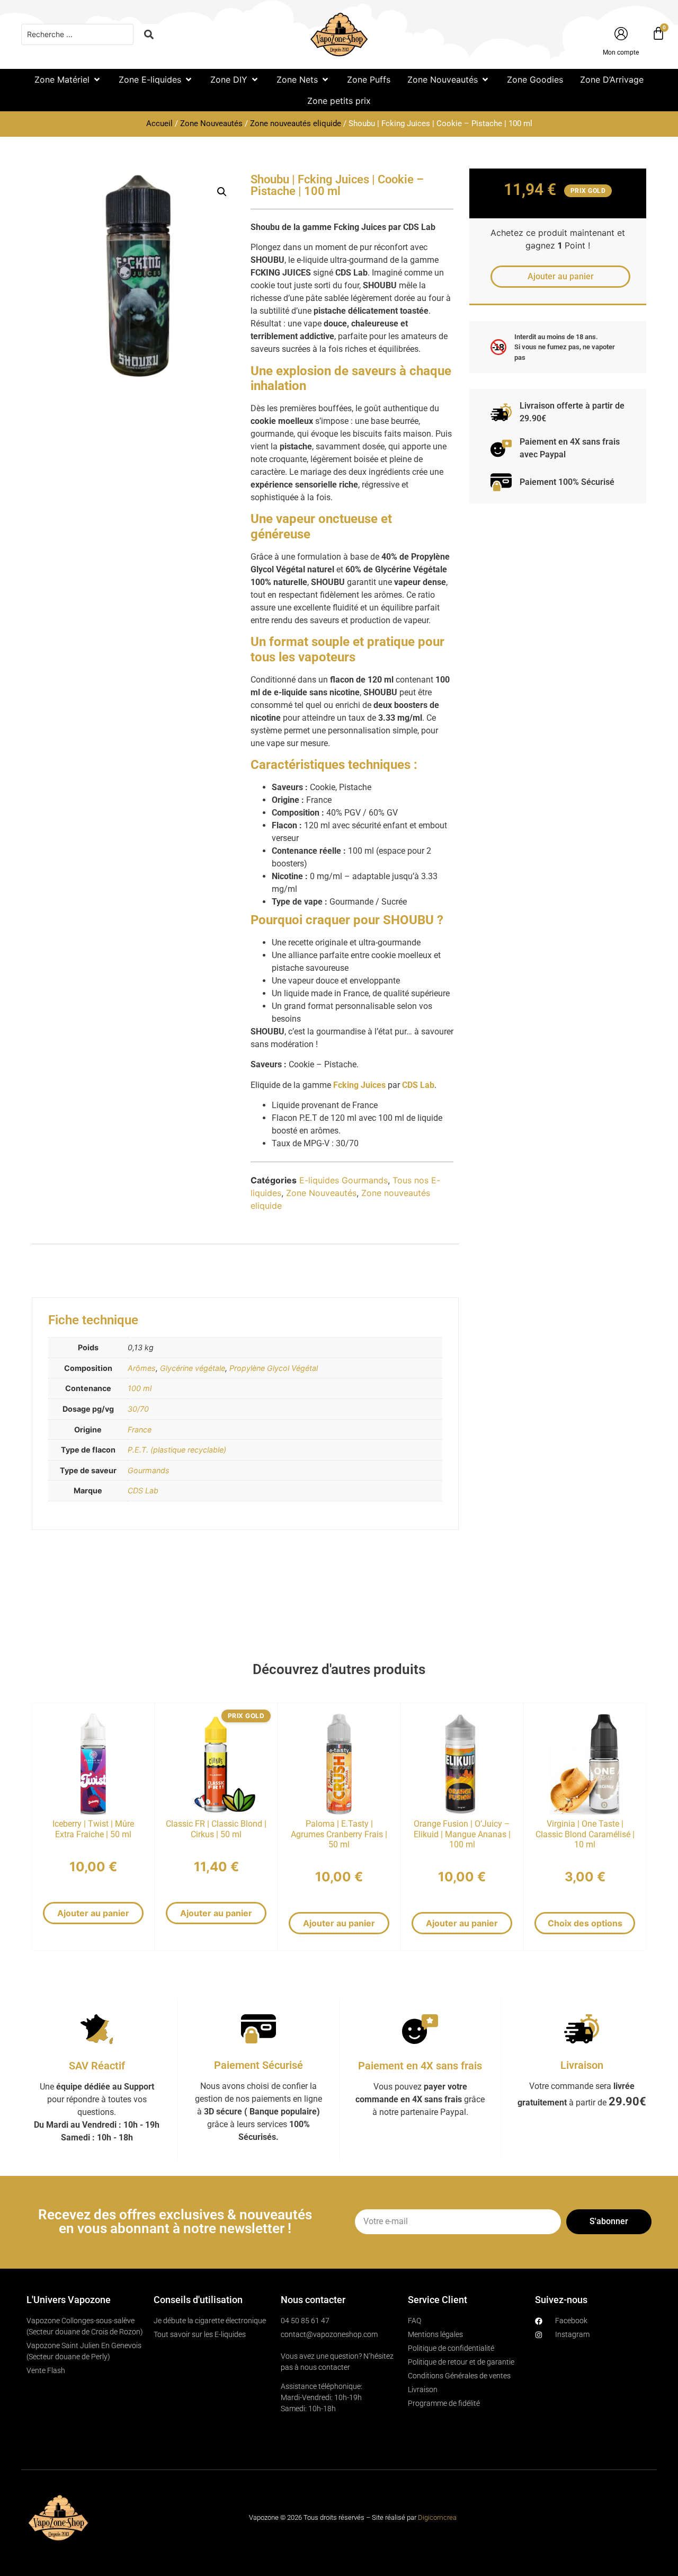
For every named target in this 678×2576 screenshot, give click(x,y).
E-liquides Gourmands (344, 1180)
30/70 (138, 1409)
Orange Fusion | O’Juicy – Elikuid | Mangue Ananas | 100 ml (462, 1834)
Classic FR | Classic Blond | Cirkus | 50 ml (216, 1829)
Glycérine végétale (193, 1368)
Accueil (159, 123)
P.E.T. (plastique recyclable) (177, 1450)
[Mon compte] (621, 34)
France (140, 1429)
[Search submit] (149, 34)
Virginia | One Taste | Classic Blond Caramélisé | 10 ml (585, 1834)
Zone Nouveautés (211, 123)
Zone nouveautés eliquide (296, 123)
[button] (68, 79)
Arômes (142, 1368)
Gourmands (149, 1470)
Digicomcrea (437, 2517)
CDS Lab (143, 1490)
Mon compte (621, 52)
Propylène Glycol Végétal (274, 1368)
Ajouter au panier (93, 1913)
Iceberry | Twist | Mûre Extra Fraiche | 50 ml (93, 1829)
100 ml (140, 1388)
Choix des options (585, 1923)
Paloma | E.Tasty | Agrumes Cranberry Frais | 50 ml (339, 1834)
